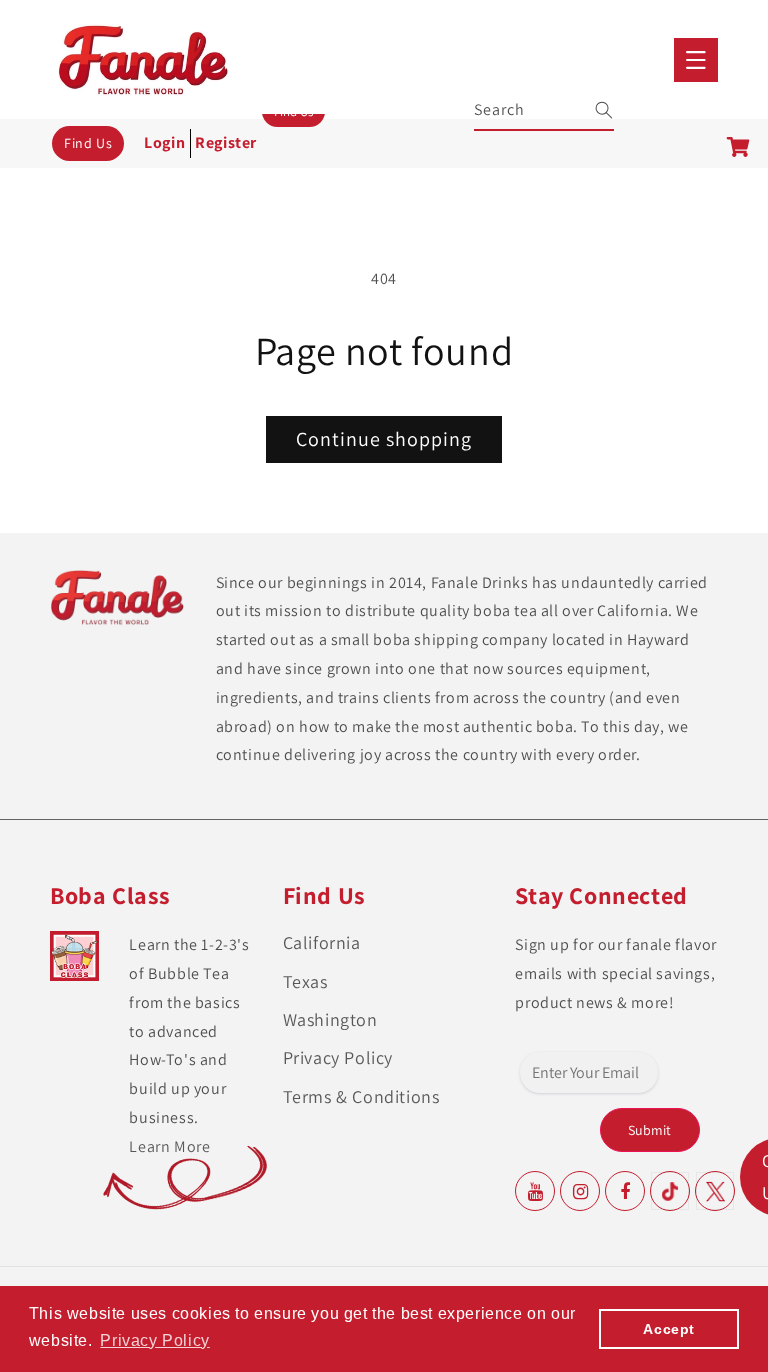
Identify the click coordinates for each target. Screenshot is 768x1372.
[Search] (591, 110)
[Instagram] (580, 1191)
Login (164, 142)
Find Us (88, 143)
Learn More (169, 1146)
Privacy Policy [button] (154, 1340)
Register (226, 142)
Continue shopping (384, 439)
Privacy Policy (338, 1057)
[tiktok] (670, 1191)
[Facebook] (625, 1191)
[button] (696, 60)
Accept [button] (669, 1329)
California (322, 942)
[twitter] (715, 1191)
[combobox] (545, 108)
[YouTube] (535, 1191)
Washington (330, 1019)
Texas (305, 981)
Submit (649, 1130)
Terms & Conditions (361, 1096)
